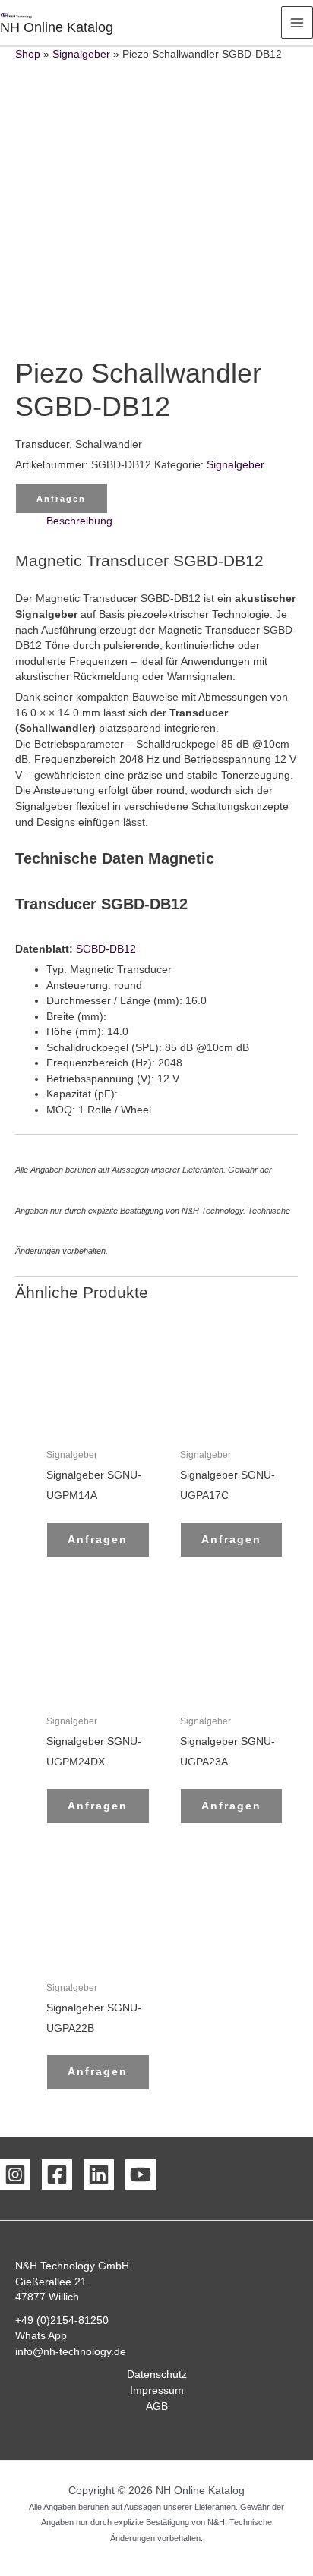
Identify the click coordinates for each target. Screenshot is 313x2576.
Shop (28, 54)
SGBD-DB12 (106, 949)
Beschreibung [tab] (79, 521)
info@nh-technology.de (71, 2352)
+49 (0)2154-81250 (62, 2321)
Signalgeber (81, 54)
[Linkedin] (99, 2174)
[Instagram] (15, 2174)
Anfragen (61, 499)
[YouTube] (141, 2174)
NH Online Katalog (57, 27)
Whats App (41, 2336)
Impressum (157, 2390)
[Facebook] (57, 2174)
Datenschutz (157, 2374)
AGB (157, 2406)
